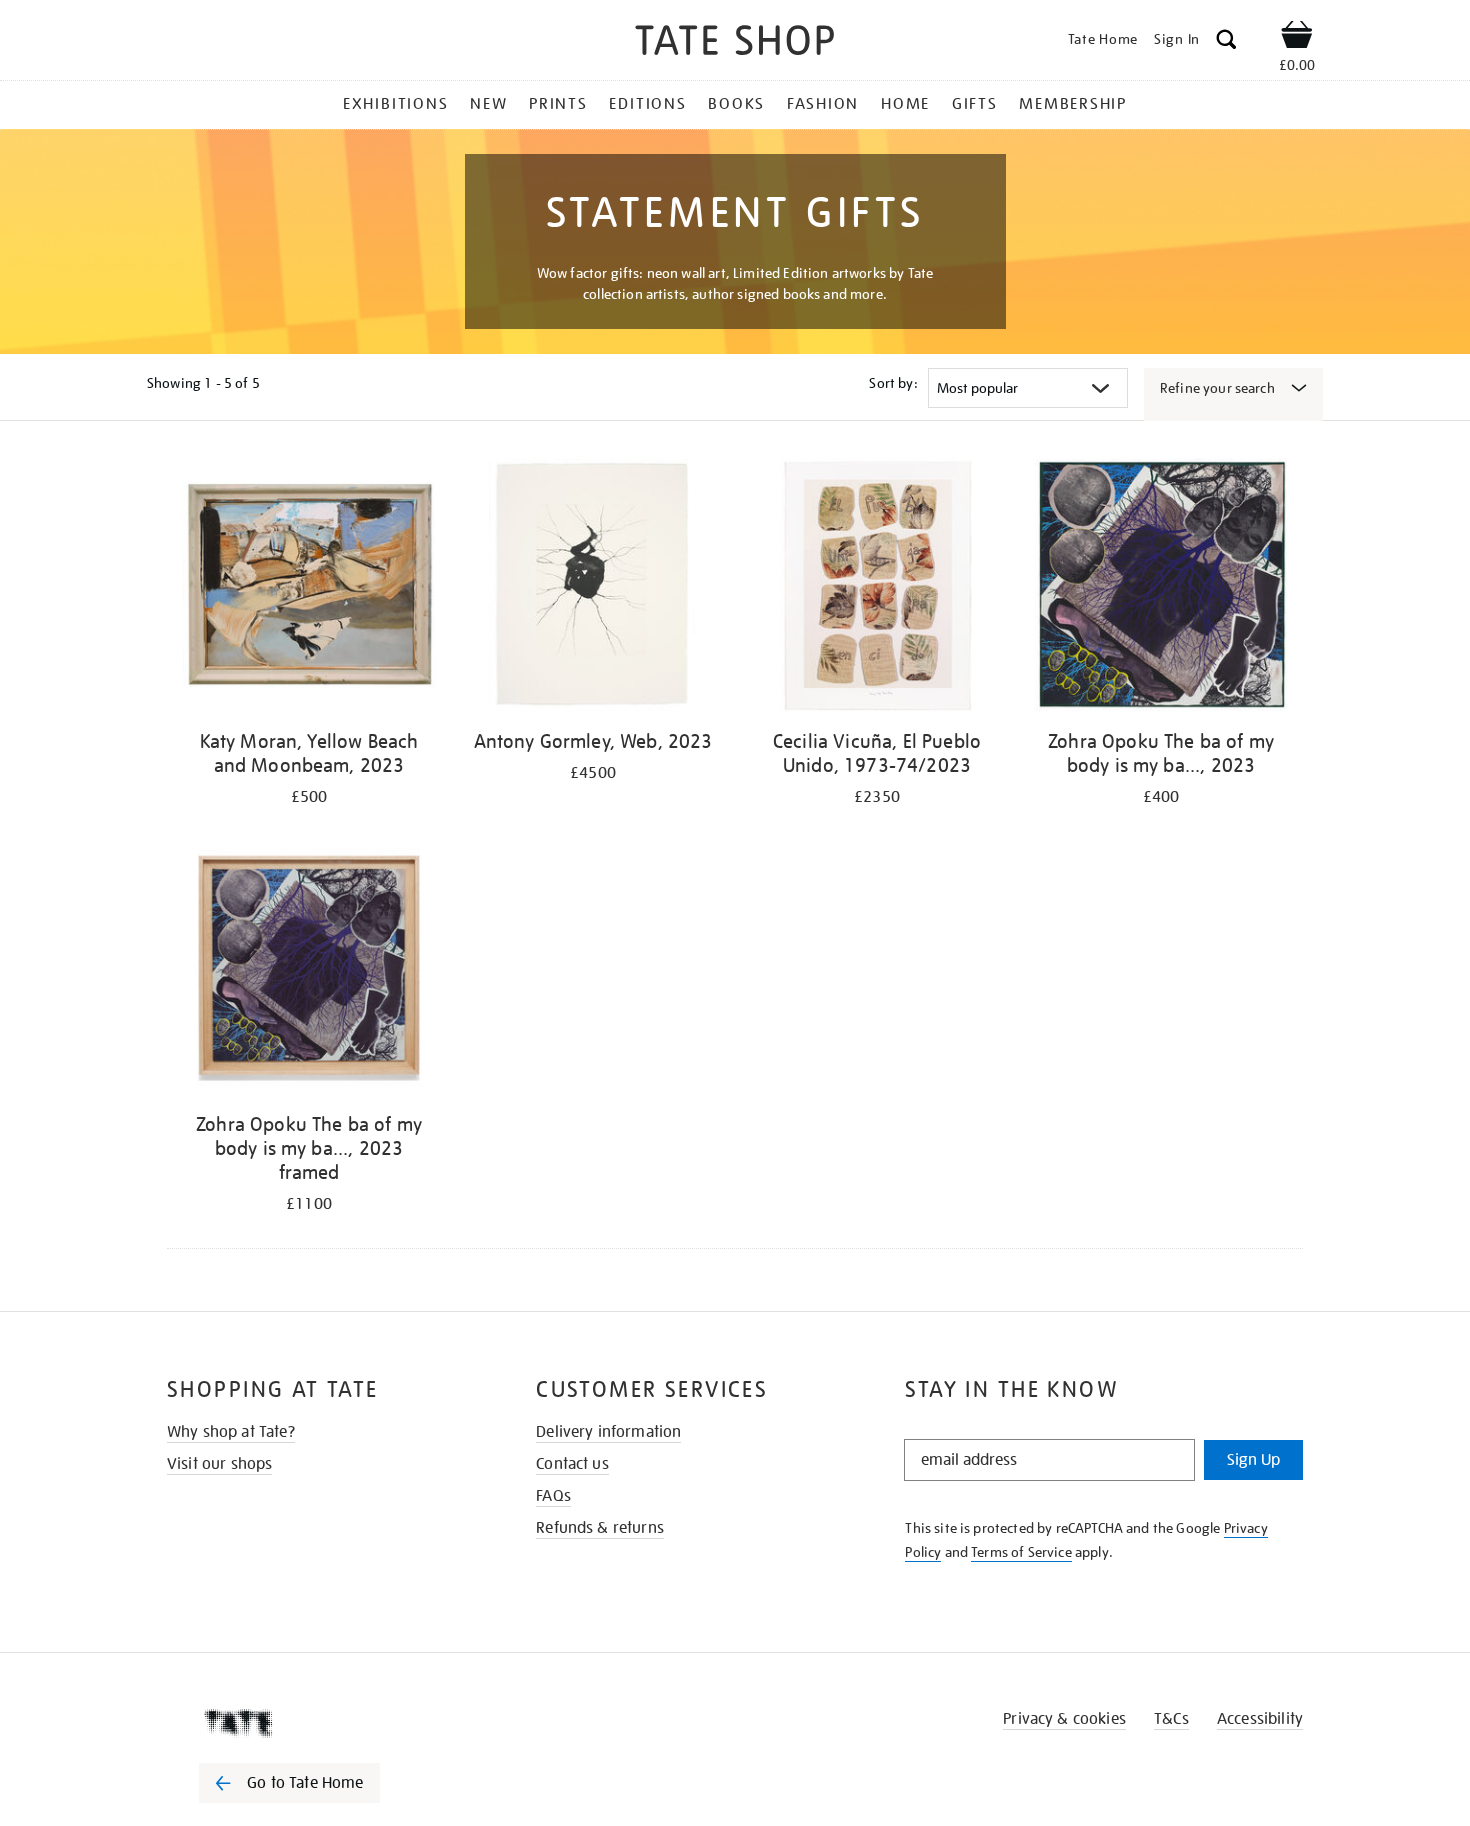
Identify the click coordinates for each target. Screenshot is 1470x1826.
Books (736, 104)
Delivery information (608, 1432)
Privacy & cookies (1064, 1719)
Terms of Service (1021, 1552)
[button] (1226, 42)
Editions (647, 104)
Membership (1073, 104)
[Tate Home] (325, 1723)
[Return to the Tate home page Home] (735, 43)
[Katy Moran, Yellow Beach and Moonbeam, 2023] (309, 588)
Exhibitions (395, 104)
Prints (558, 104)
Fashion (823, 104)
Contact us (572, 1464)
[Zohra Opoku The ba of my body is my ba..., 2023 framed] (309, 971)
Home (905, 104)
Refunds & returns (600, 1528)
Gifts (975, 104)
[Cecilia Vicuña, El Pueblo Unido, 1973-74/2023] (877, 588)
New (488, 104)
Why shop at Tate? (231, 1432)
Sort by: (893, 383)
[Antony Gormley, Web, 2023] (593, 588)
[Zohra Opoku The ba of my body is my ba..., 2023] (1161, 588)
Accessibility (1260, 1719)
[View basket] (1297, 38)
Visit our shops (219, 1464)
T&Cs (1171, 1719)
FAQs (553, 1496)
